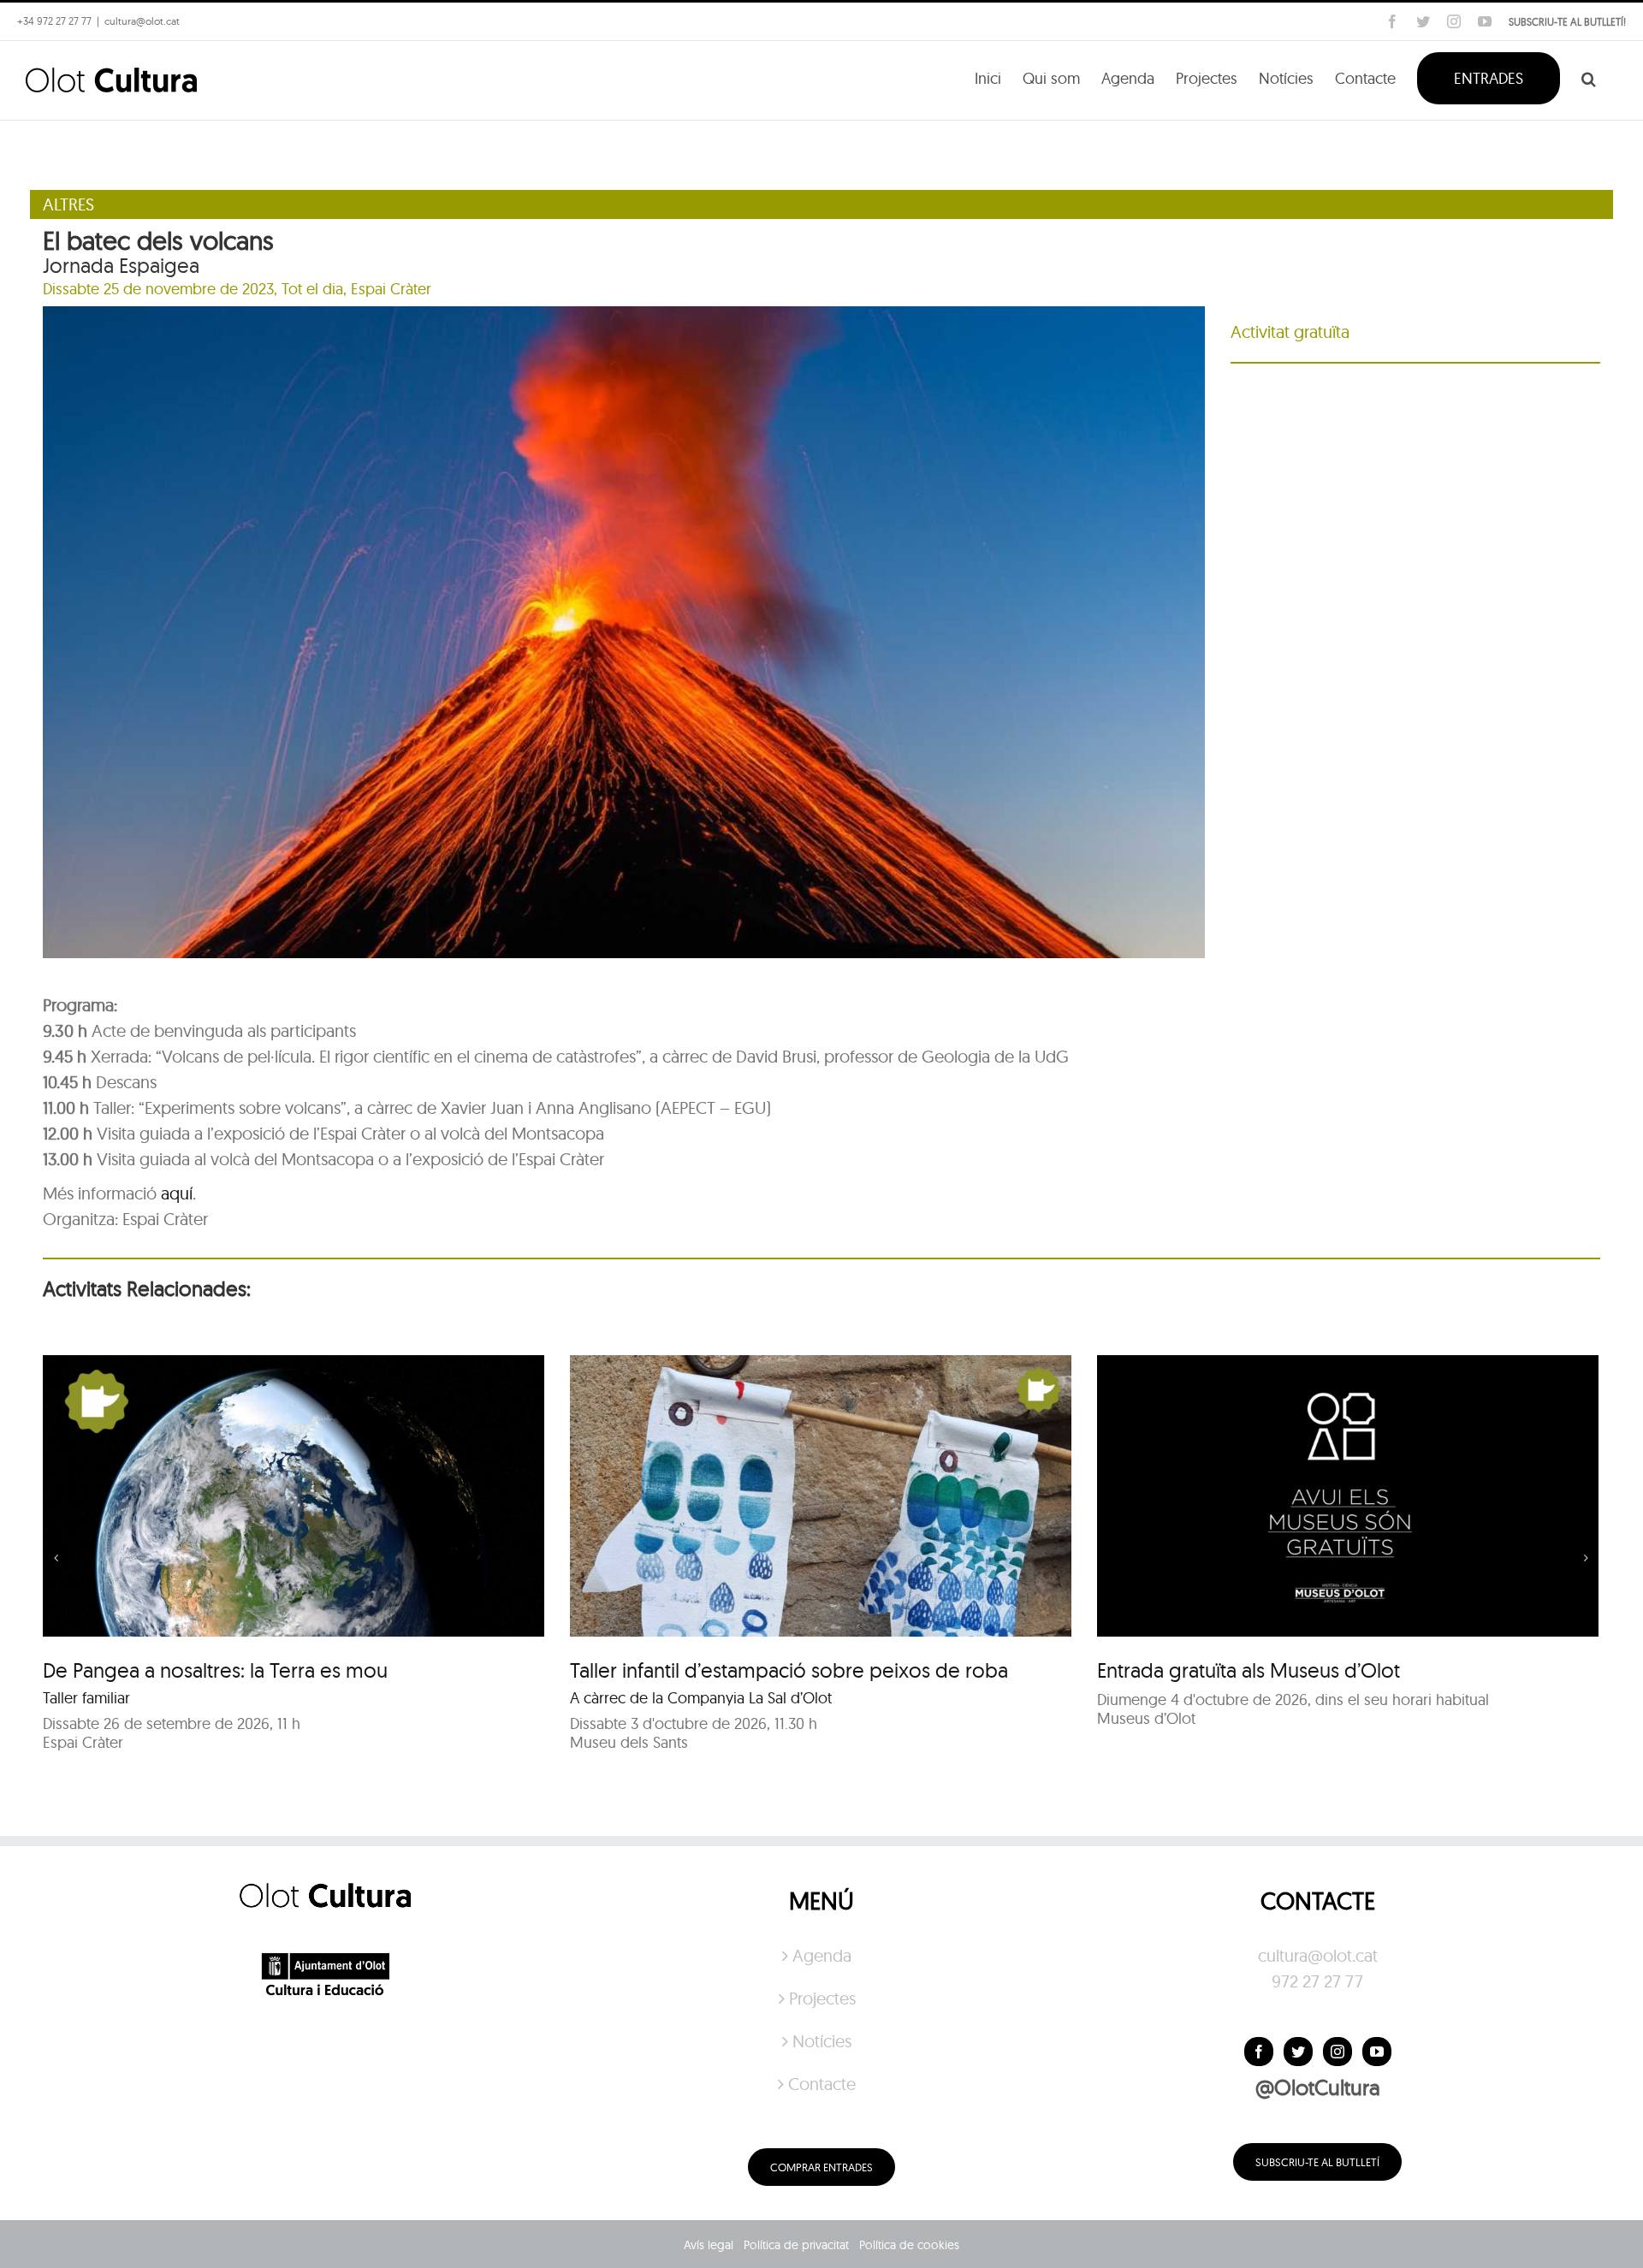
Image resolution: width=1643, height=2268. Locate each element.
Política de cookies (909, 2245)
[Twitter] (1298, 2052)
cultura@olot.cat (1318, 1955)
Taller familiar (86, 1698)
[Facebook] (1259, 2052)
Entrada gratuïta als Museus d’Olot (1249, 1670)
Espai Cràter (391, 289)
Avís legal (709, 2245)
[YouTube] (1377, 2052)
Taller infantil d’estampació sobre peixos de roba (789, 1670)
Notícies (822, 2041)
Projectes (822, 1998)
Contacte (822, 2084)
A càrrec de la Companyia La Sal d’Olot (701, 1698)
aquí (177, 1193)
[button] (1589, 77)
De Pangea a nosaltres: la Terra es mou (215, 1670)
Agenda (822, 1955)
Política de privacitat (796, 2245)
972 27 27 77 (1317, 1981)
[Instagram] (1338, 2052)
